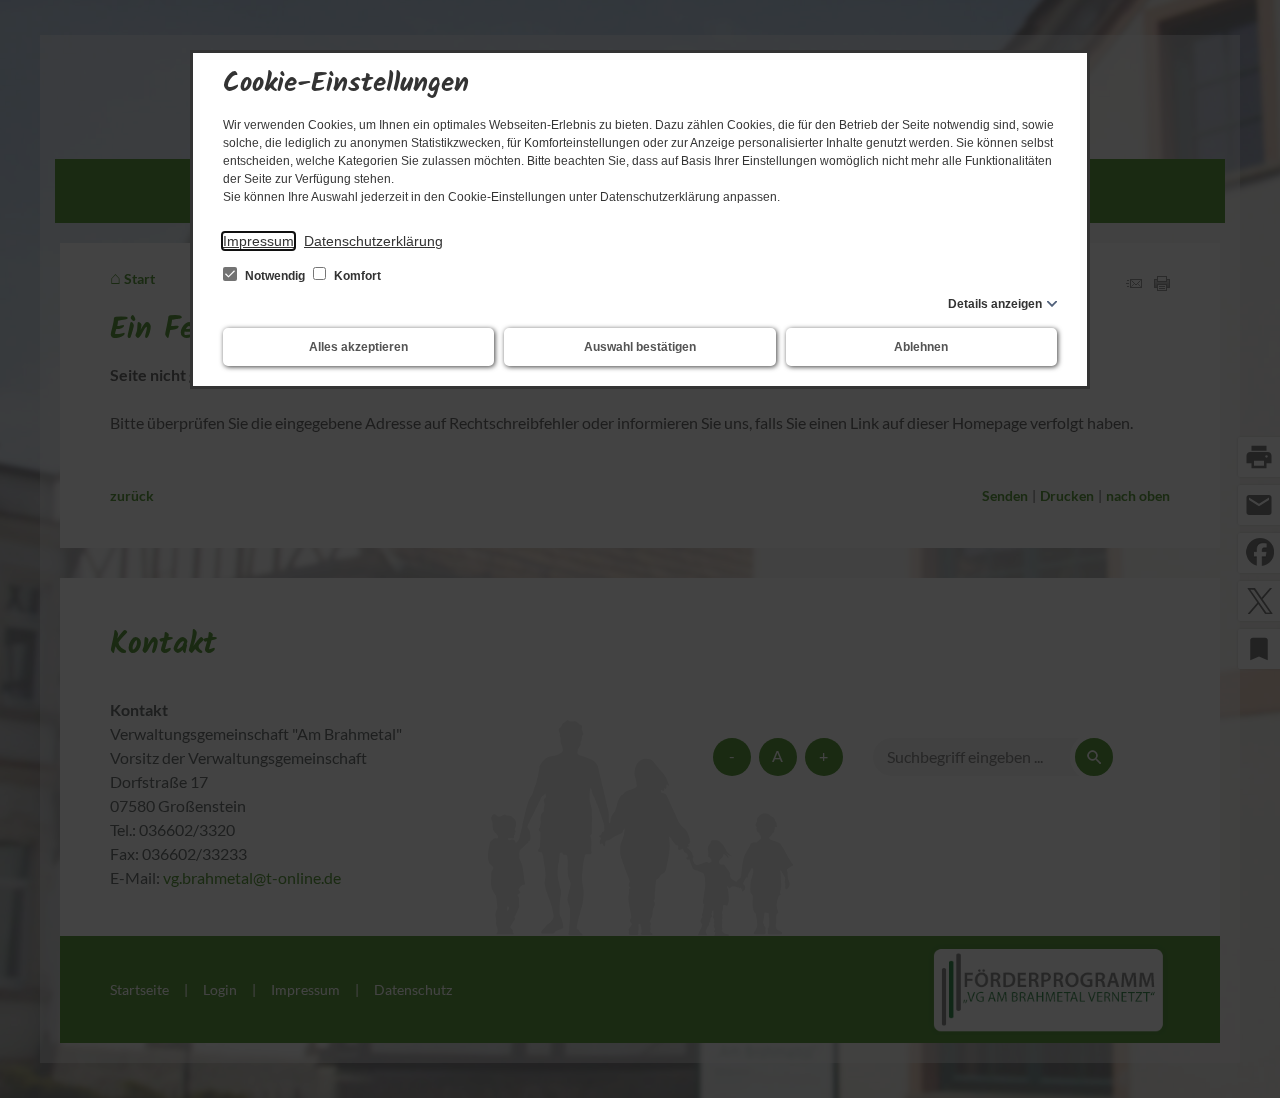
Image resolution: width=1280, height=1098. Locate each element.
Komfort (356, 276)
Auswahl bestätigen (640, 347)
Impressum (258, 241)
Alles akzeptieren (358, 347)
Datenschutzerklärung (373, 241)
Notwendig (275, 276)
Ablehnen (921, 347)
